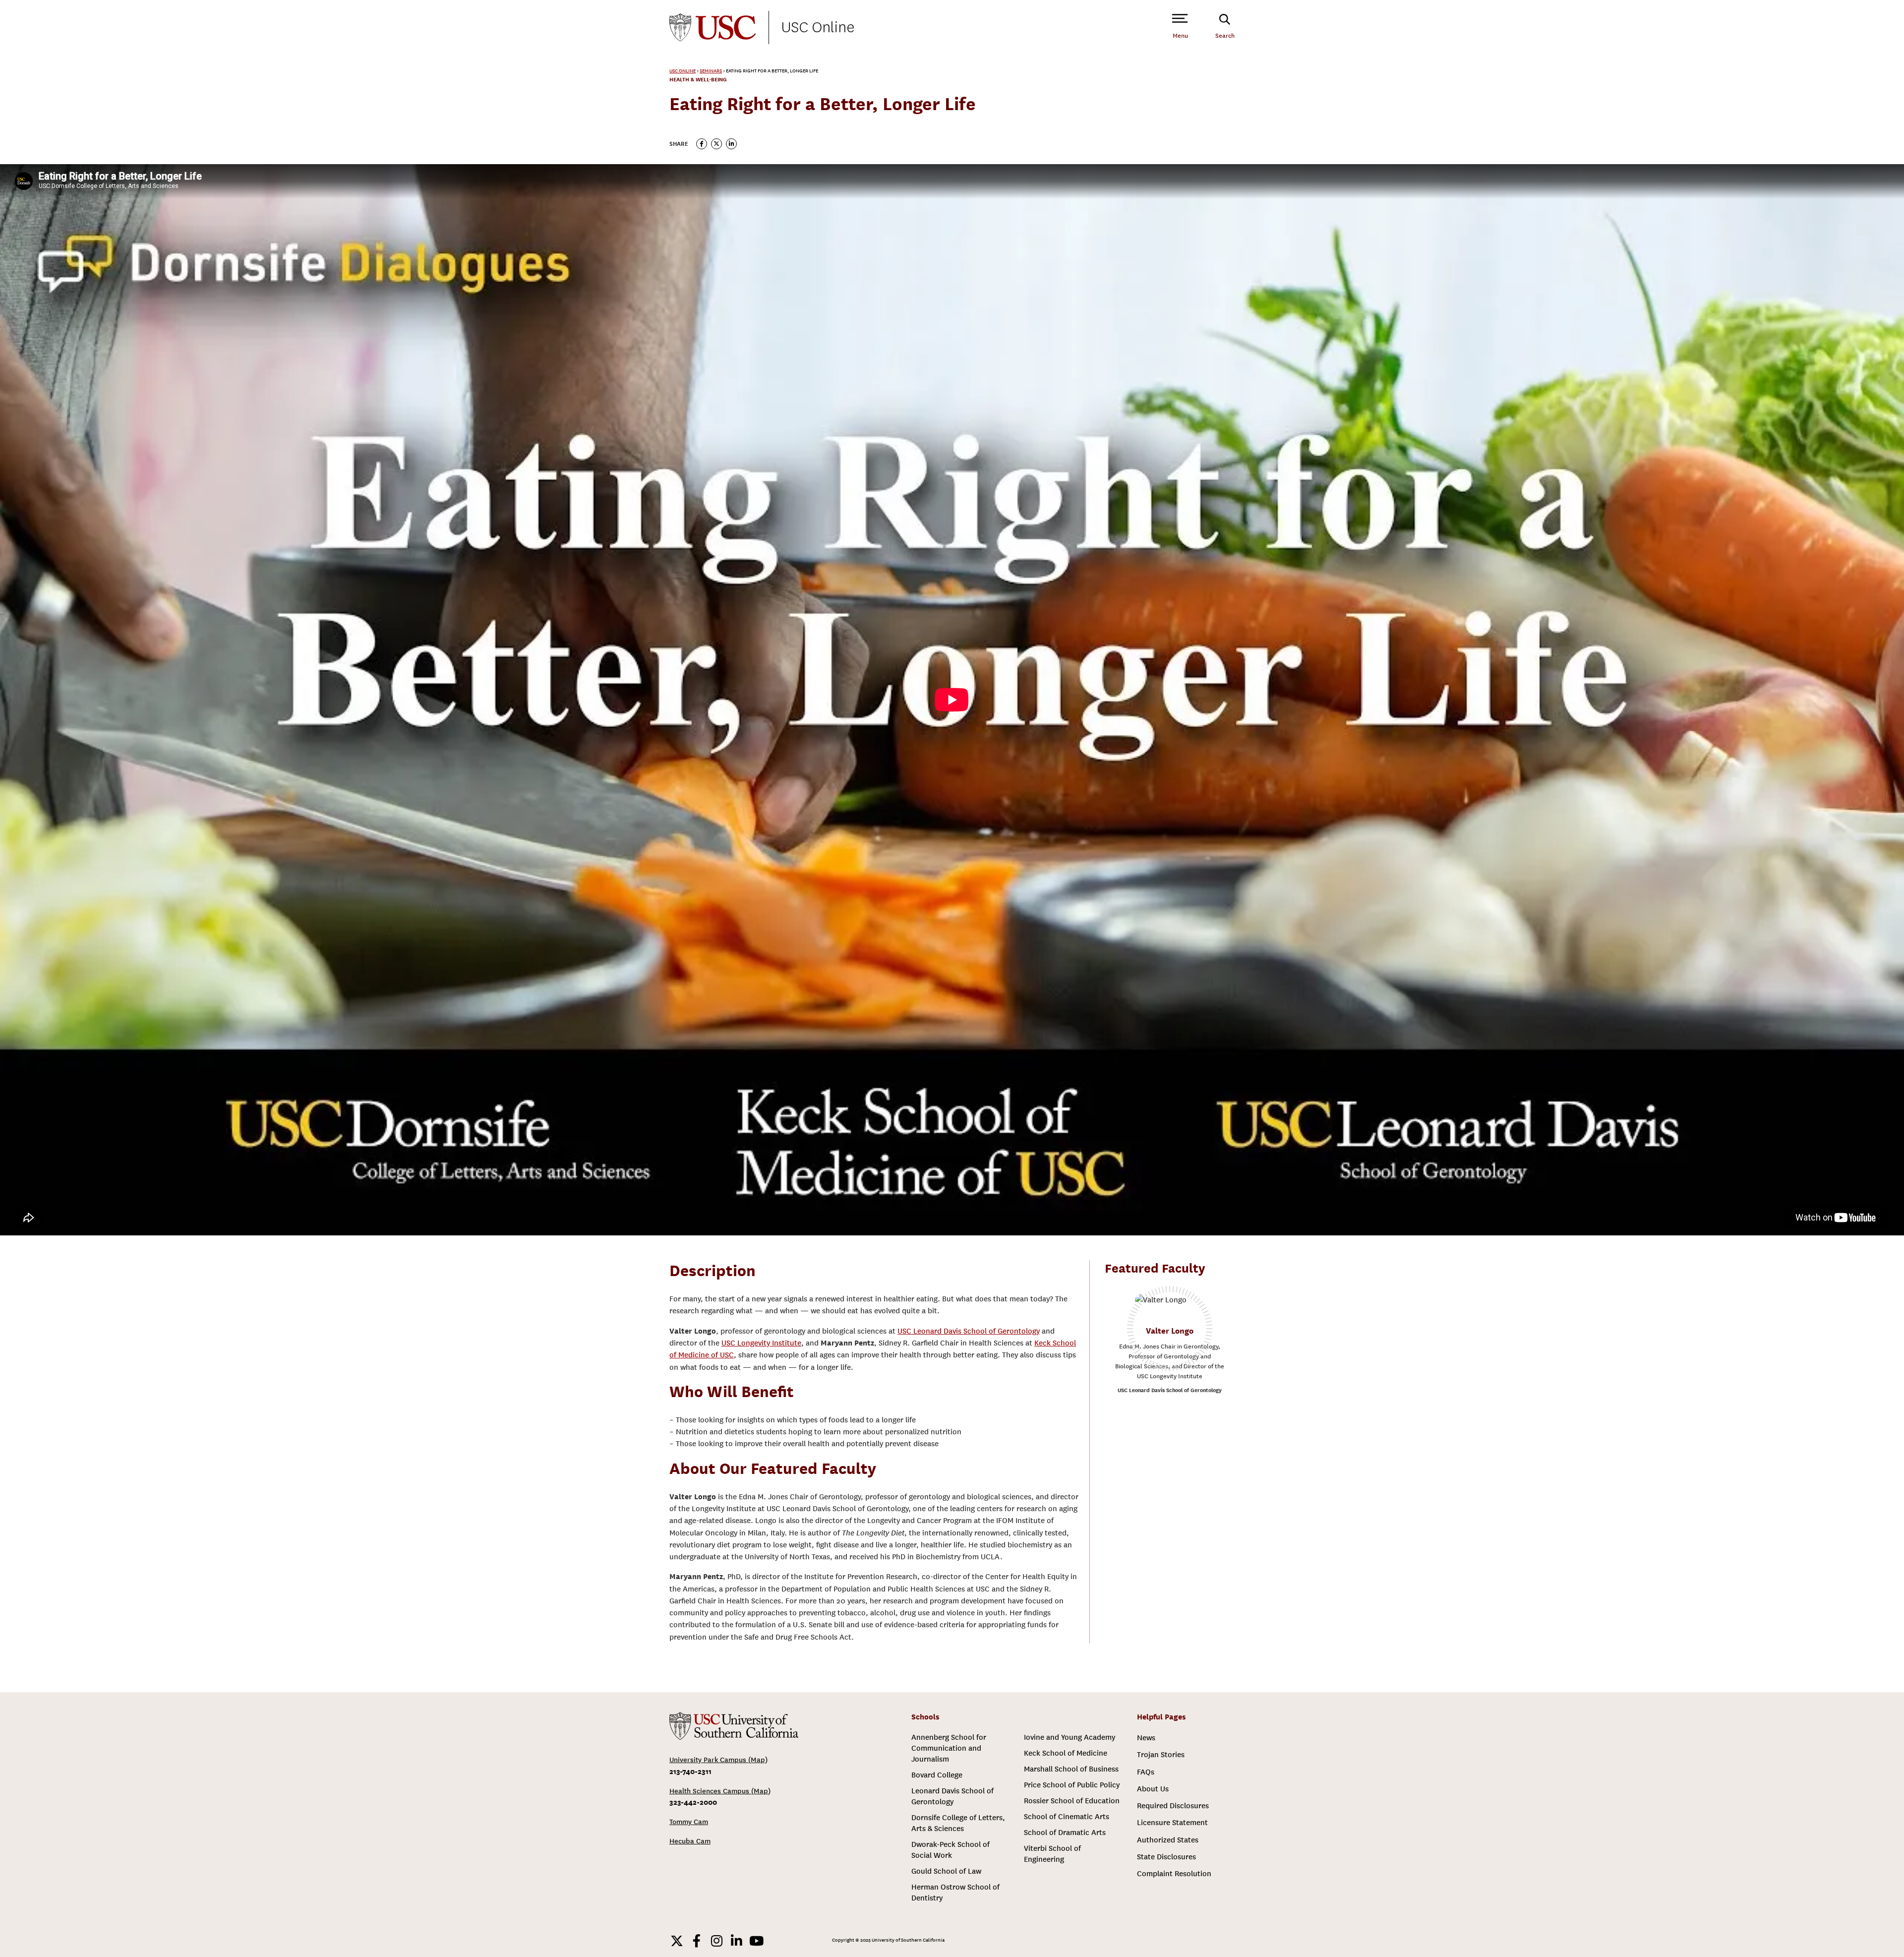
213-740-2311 (690, 1771)
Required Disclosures (1173, 1806)
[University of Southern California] (713, 28)
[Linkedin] (736, 1941)
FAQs (1146, 1772)
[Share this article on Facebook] (702, 144)
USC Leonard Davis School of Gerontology (969, 1331)
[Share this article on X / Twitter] (716, 144)
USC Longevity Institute (761, 1343)
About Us (1153, 1789)
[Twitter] (677, 1941)
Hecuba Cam (690, 1841)
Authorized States (1168, 1840)
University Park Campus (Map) (718, 1760)
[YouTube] (756, 1941)
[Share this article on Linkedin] (731, 144)
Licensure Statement (1172, 1823)
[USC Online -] (734, 1726)
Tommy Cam (689, 1822)
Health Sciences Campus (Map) (720, 1791)
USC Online (818, 27)
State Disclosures (1166, 1857)
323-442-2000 (693, 1802)
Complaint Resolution (1174, 1874)
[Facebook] (697, 1941)
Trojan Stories (1161, 1755)
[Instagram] (716, 1941)
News (1146, 1738)
